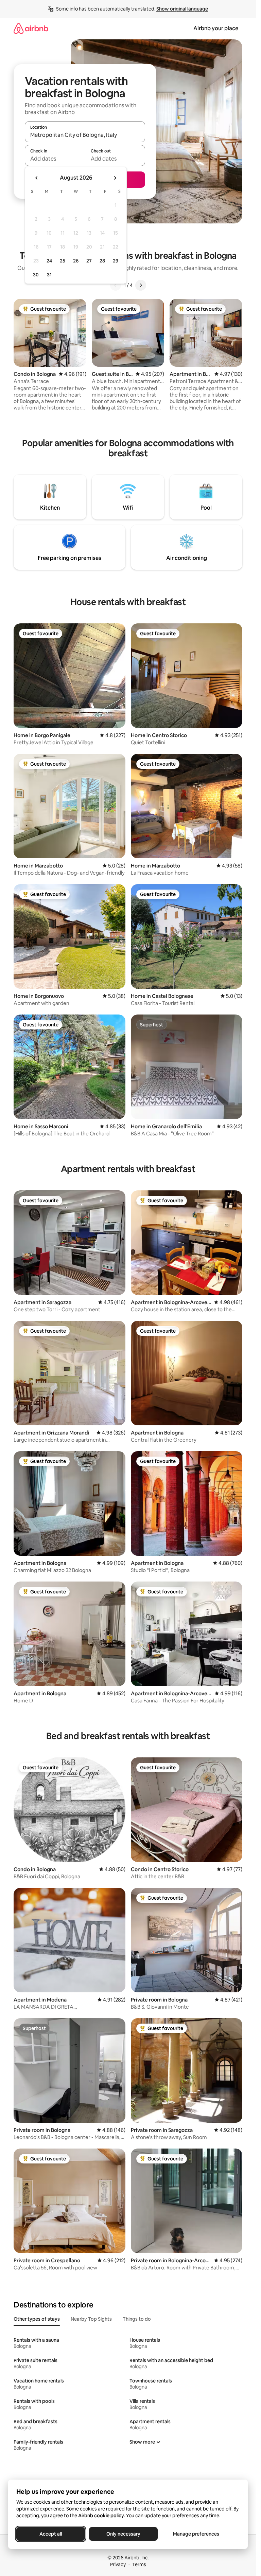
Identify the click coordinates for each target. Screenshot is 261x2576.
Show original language (182, 9)
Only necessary (123, 2534)
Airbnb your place (216, 28)
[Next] (141, 285)
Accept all (51, 2534)
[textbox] (55, 159)
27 (89, 261)
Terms (139, 2564)
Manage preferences (196, 2534)
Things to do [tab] (137, 2319)
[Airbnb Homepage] (31, 28)
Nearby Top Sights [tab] (91, 2319)
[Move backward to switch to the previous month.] (37, 178)
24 (49, 261)
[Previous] (116, 285)
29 (116, 261)
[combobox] (85, 135)
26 (76, 261)
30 (36, 275)
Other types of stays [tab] (37, 2319)
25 (63, 261)
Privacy (118, 2564)
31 (49, 275)
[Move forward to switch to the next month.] (115, 178)
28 (102, 261)
